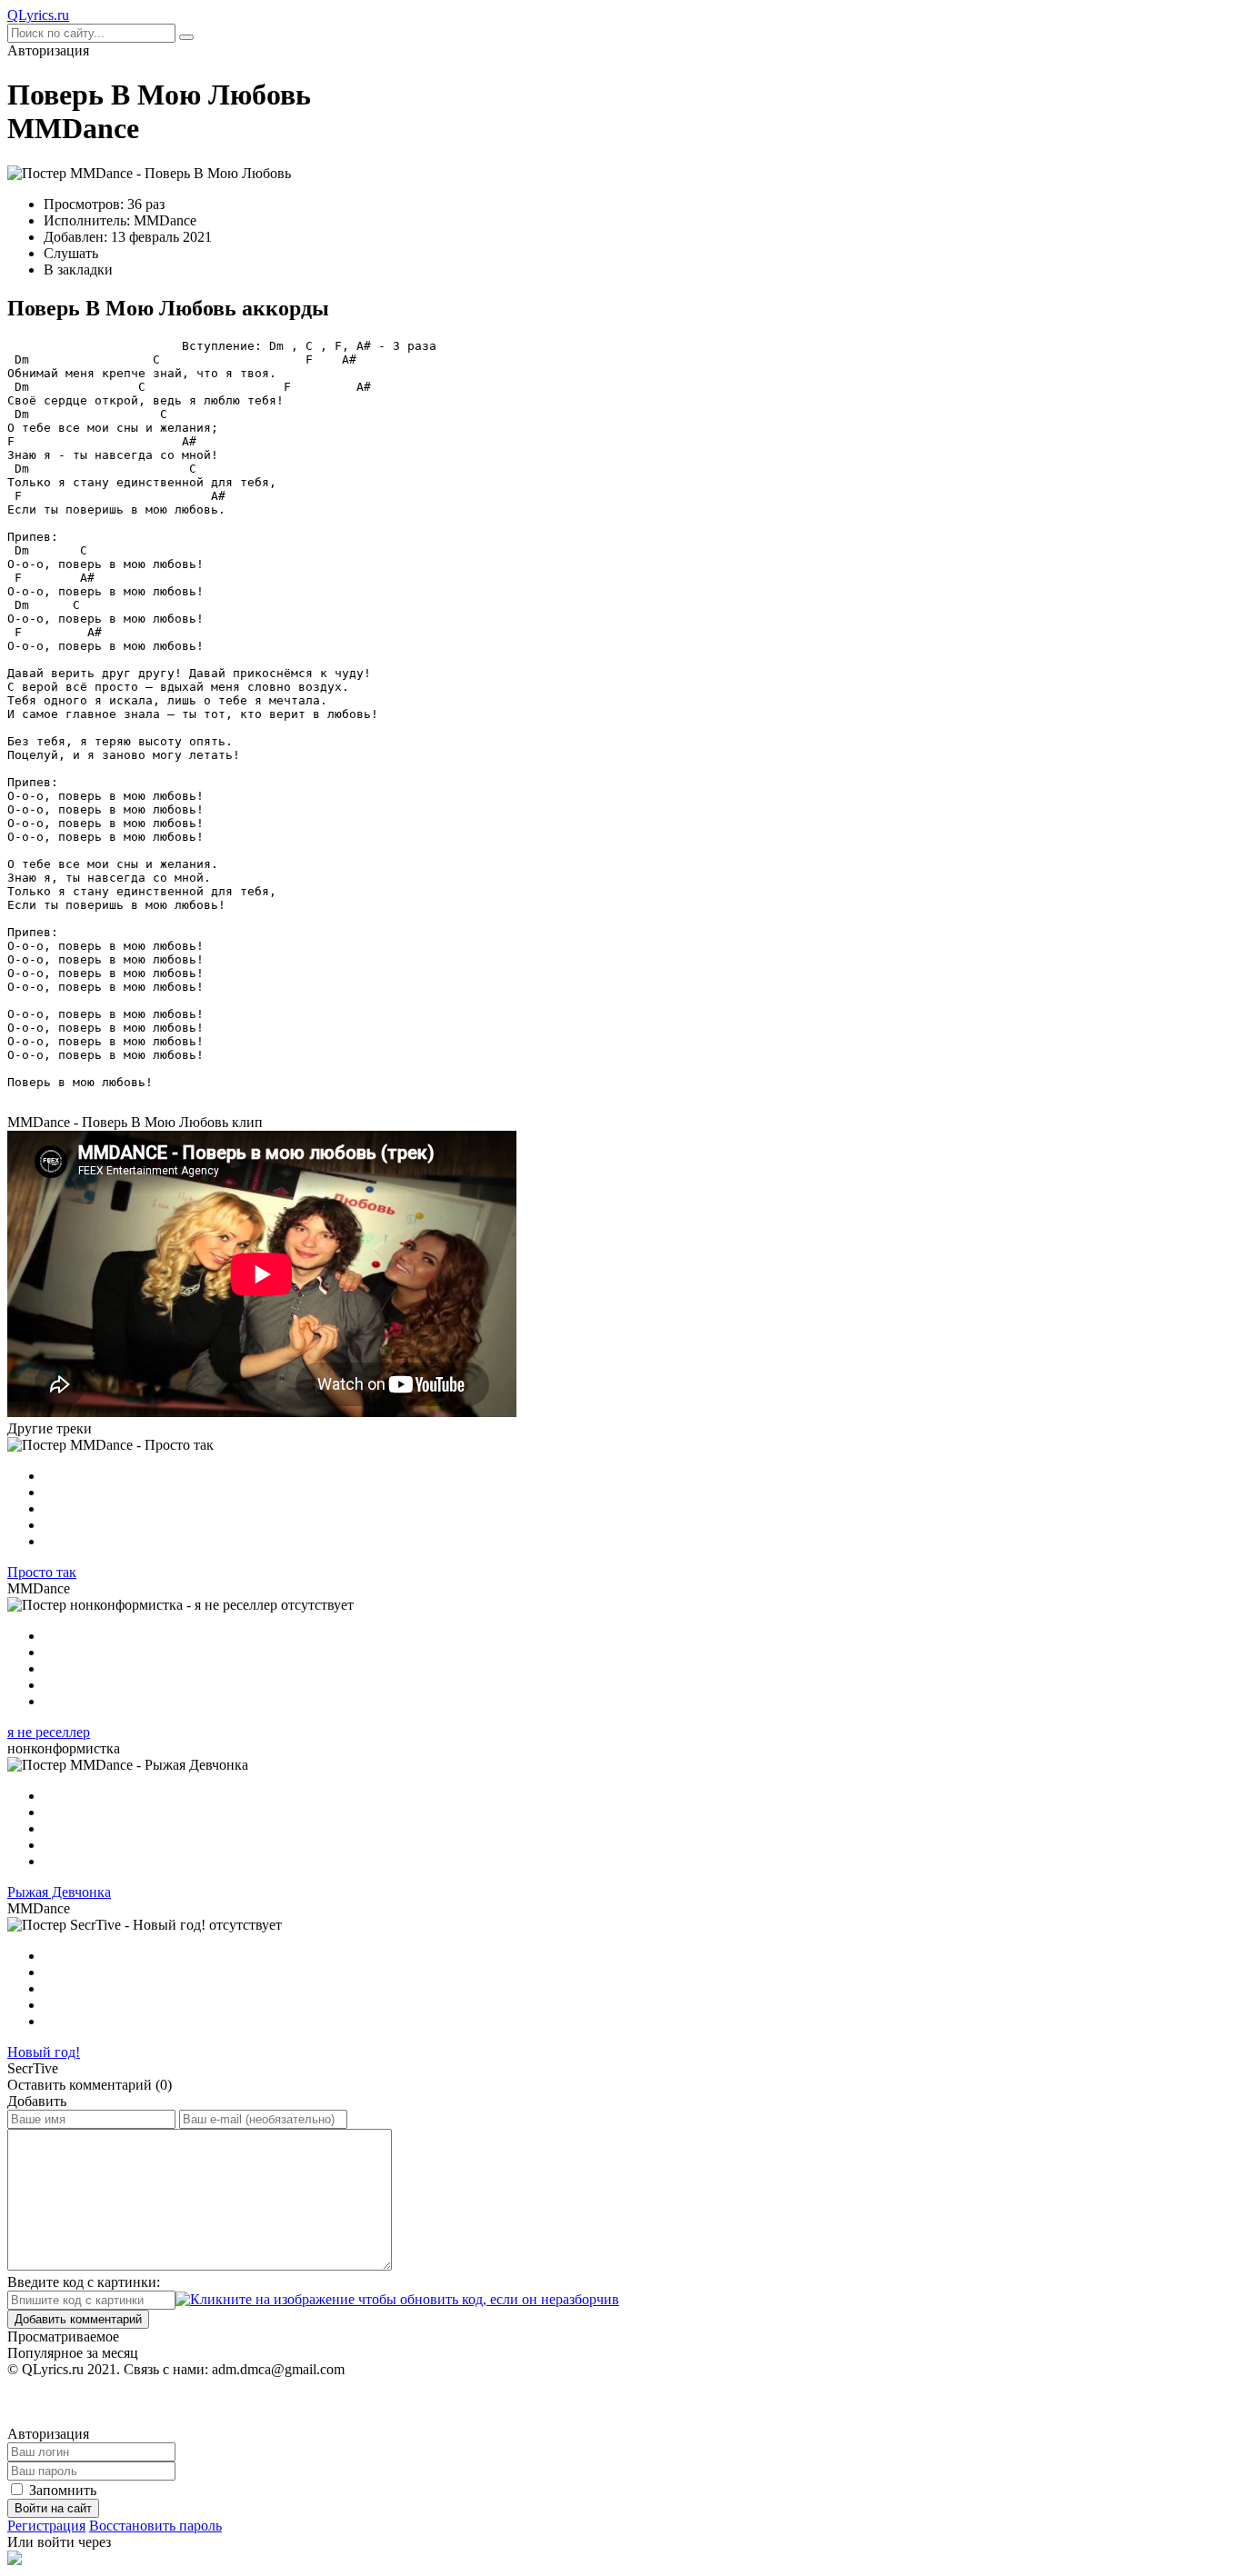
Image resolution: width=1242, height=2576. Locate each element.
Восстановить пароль (155, 2526)
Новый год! (44, 2052)
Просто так (42, 1572)
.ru (38, 15)
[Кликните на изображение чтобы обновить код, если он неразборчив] (397, 2299)
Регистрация (46, 2526)
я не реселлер (49, 1732)
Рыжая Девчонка (59, 1892)
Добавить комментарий (78, 2319)
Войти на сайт (53, 2508)
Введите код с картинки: (84, 2282)
